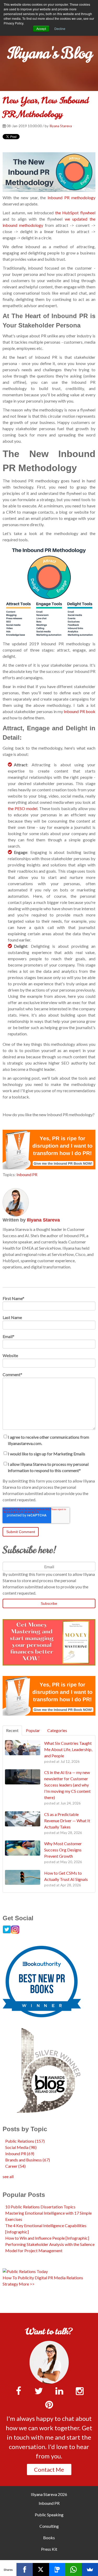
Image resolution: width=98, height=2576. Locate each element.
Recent (12, 1730)
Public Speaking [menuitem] (49, 2515)
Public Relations (25, 2141)
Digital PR (44, 2278)
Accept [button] (41, 29)
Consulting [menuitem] (49, 2526)
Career (15, 2166)
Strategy (10, 2284)
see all (8, 2176)
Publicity (26, 2278)
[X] (41, 2569)
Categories (57, 1730)
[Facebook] (25, 2569)
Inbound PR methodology (71, 198)
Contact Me (49, 2469)
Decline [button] (60, 29)
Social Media (21, 2147)
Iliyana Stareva (61, 126)
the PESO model (23, 808)
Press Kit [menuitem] (49, 2549)
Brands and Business (28, 2160)
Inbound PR (27, 1174)
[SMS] (57, 2569)
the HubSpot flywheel (75, 213)
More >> (27, 2284)
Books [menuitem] (49, 2538)
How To (10, 2278)
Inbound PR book (80, 711)
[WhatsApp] (74, 2569)
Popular (33, 1730)
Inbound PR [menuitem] (49, 2503)
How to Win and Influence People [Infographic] (47, 2238)
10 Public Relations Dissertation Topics (40, 2207)
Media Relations (68, 2278)
